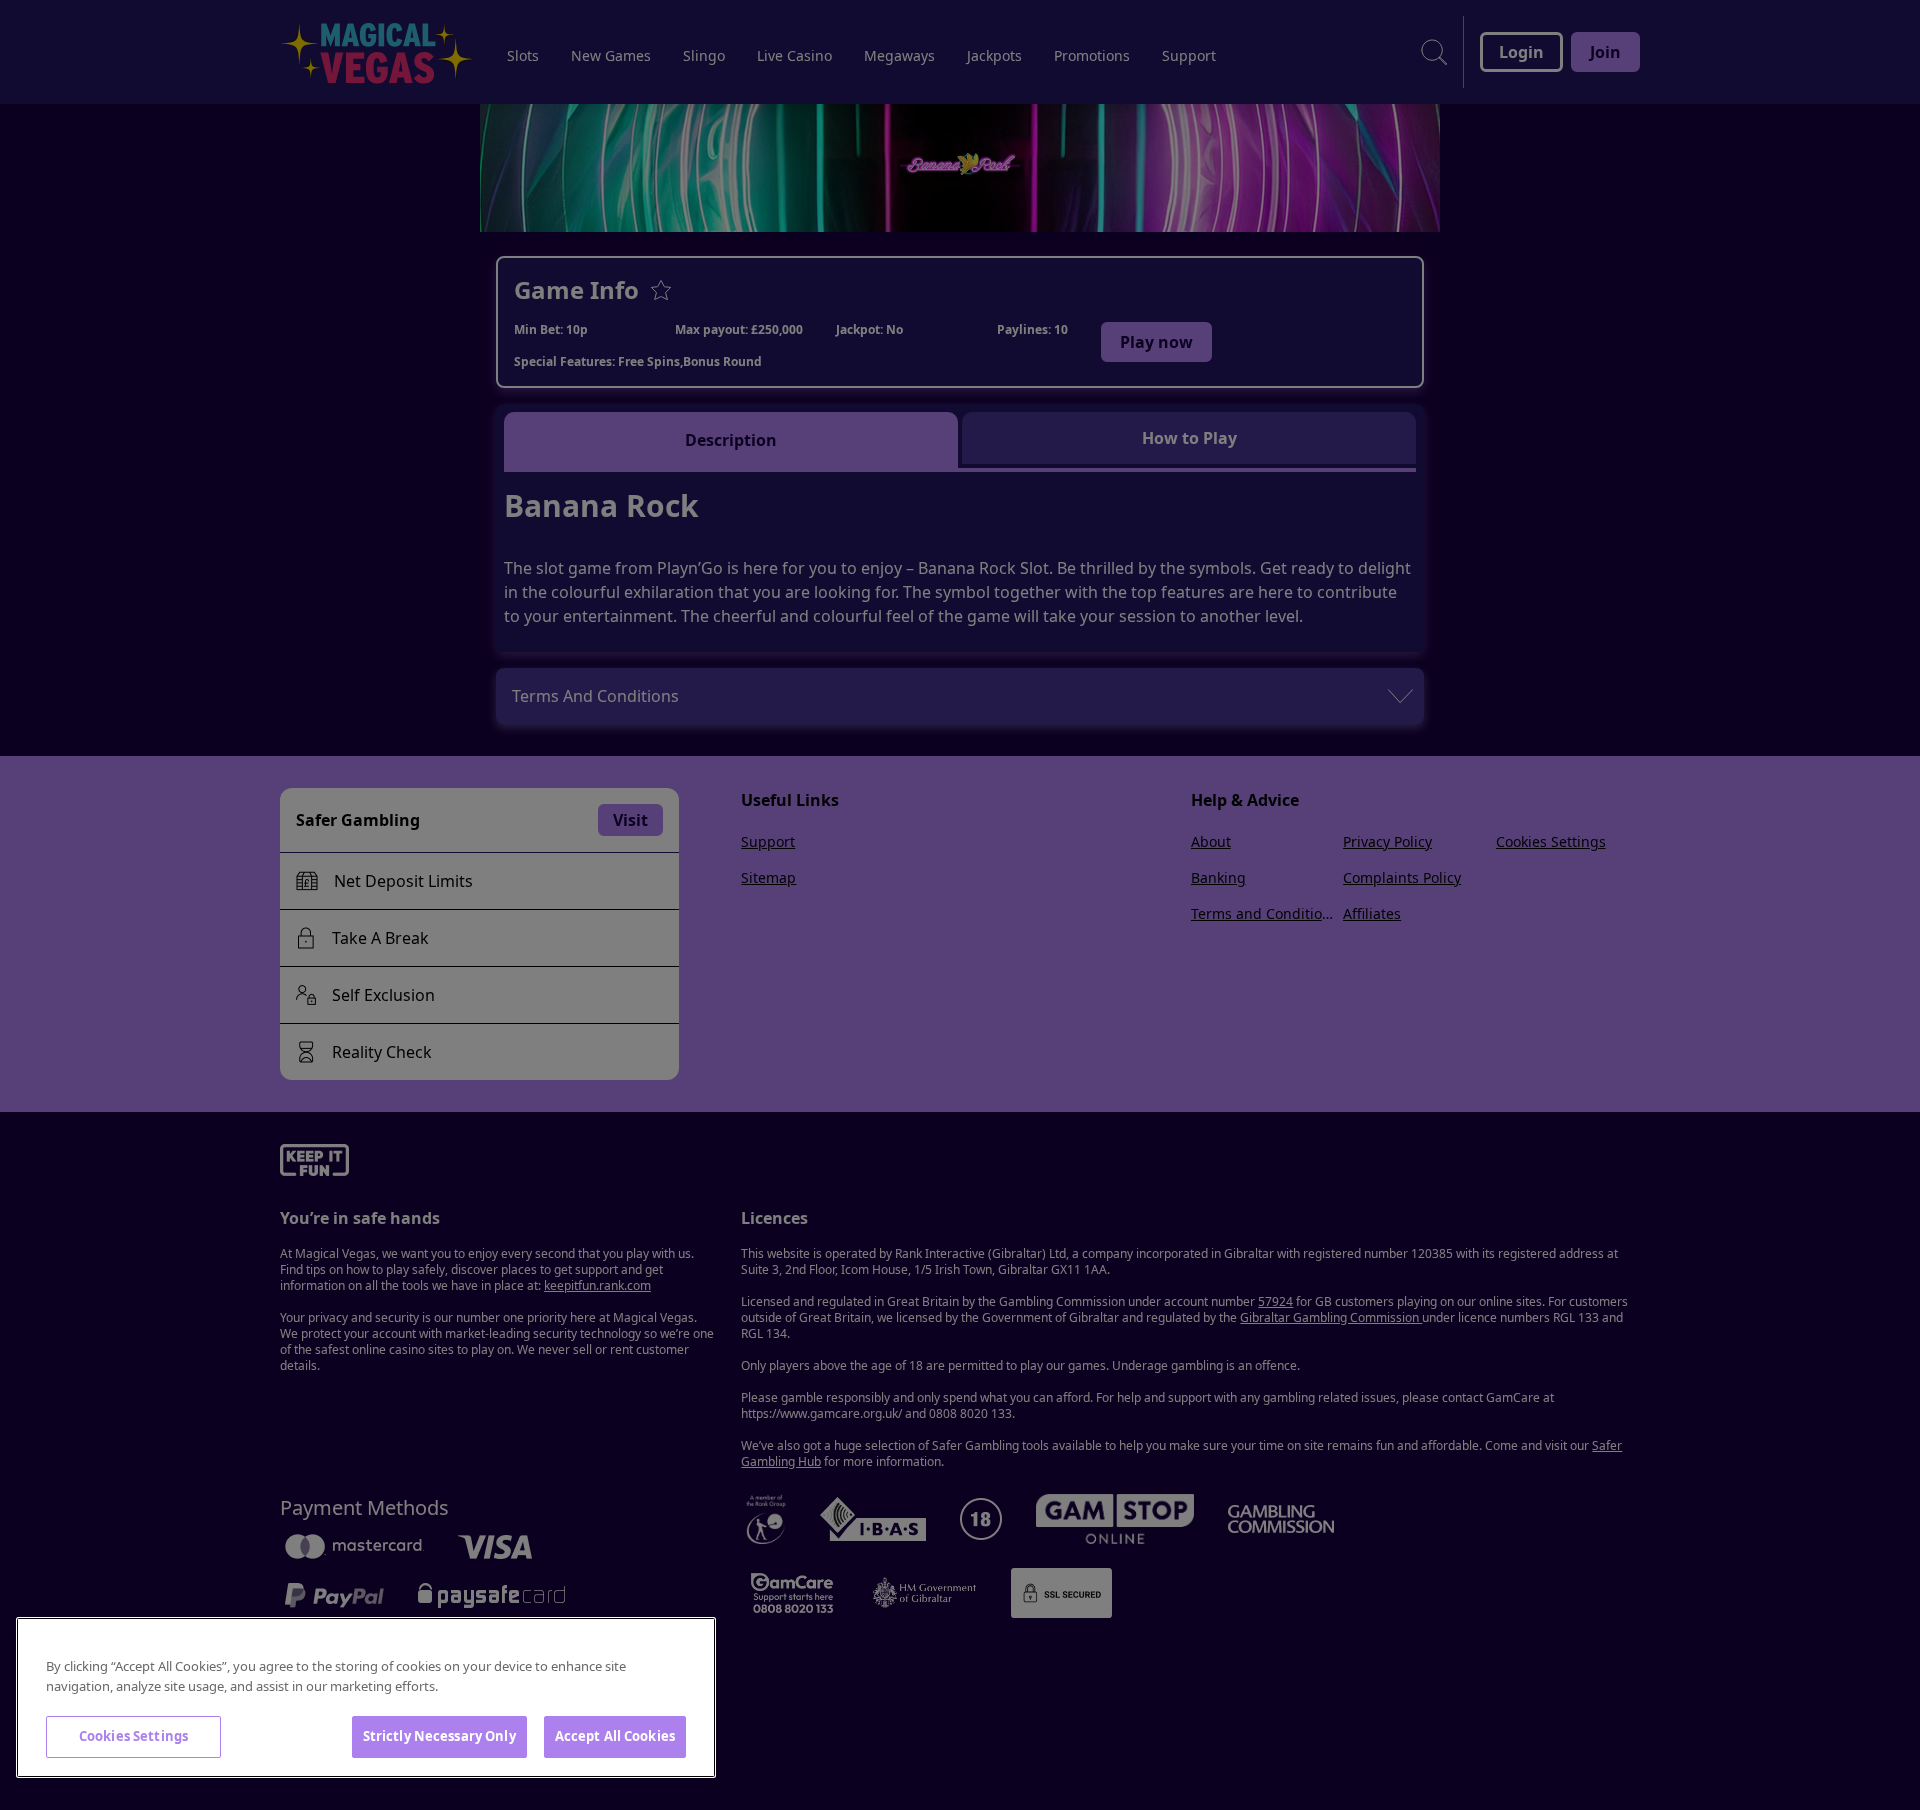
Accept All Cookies (615, 1736)
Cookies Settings (133, 1736)
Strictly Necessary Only (439, 1736)
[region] (366, 1697)
